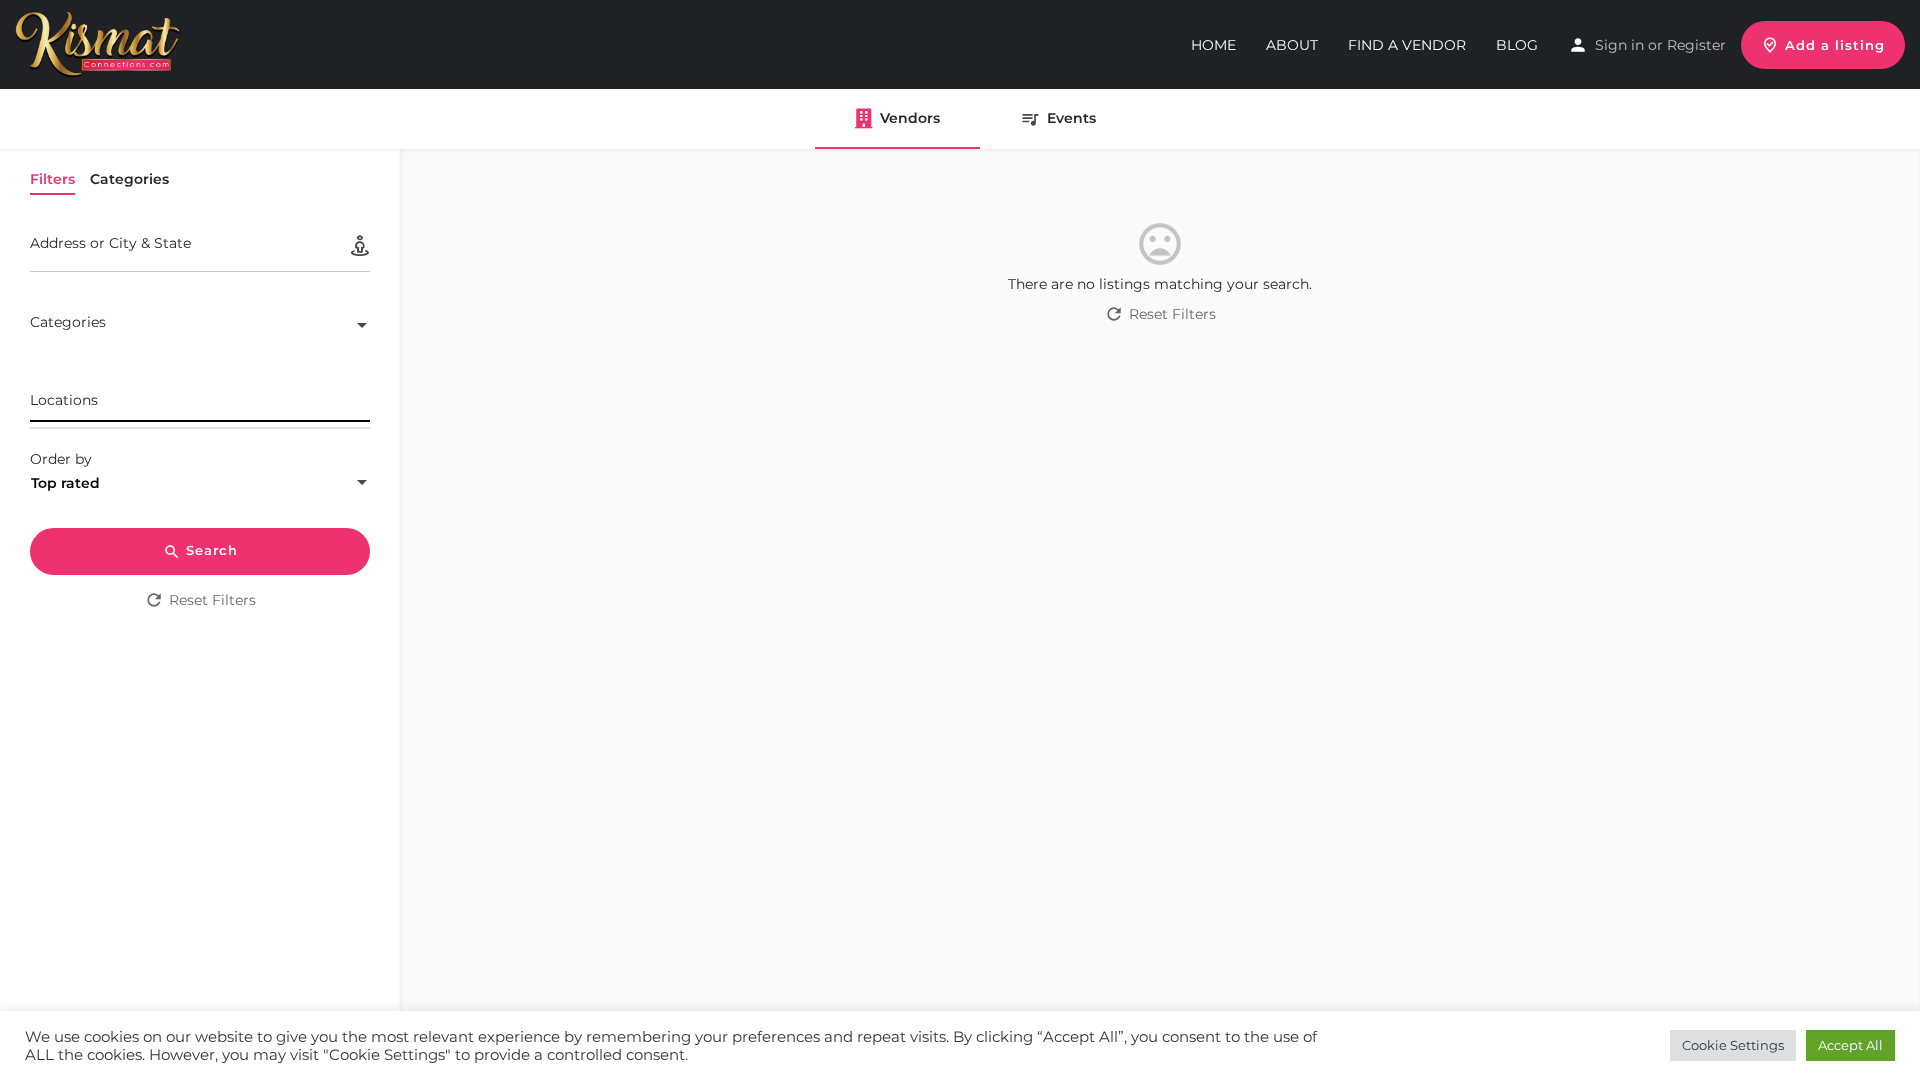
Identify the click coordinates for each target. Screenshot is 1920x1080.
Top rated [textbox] (65, 483)
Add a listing (1835, 45)
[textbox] (200, 327)
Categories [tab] (129, 179)
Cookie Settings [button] (1733, 1045)
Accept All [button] (1850, 1045)
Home (1213, 45)
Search (212, 550)
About (1292, 45)
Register (1696, 45)
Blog (1517, 45)
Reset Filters (212, 600)
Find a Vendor (1407, 45)
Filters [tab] (52, 179)
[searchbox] (197, 401)
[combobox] (200, 327)
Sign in (1619, 45)
